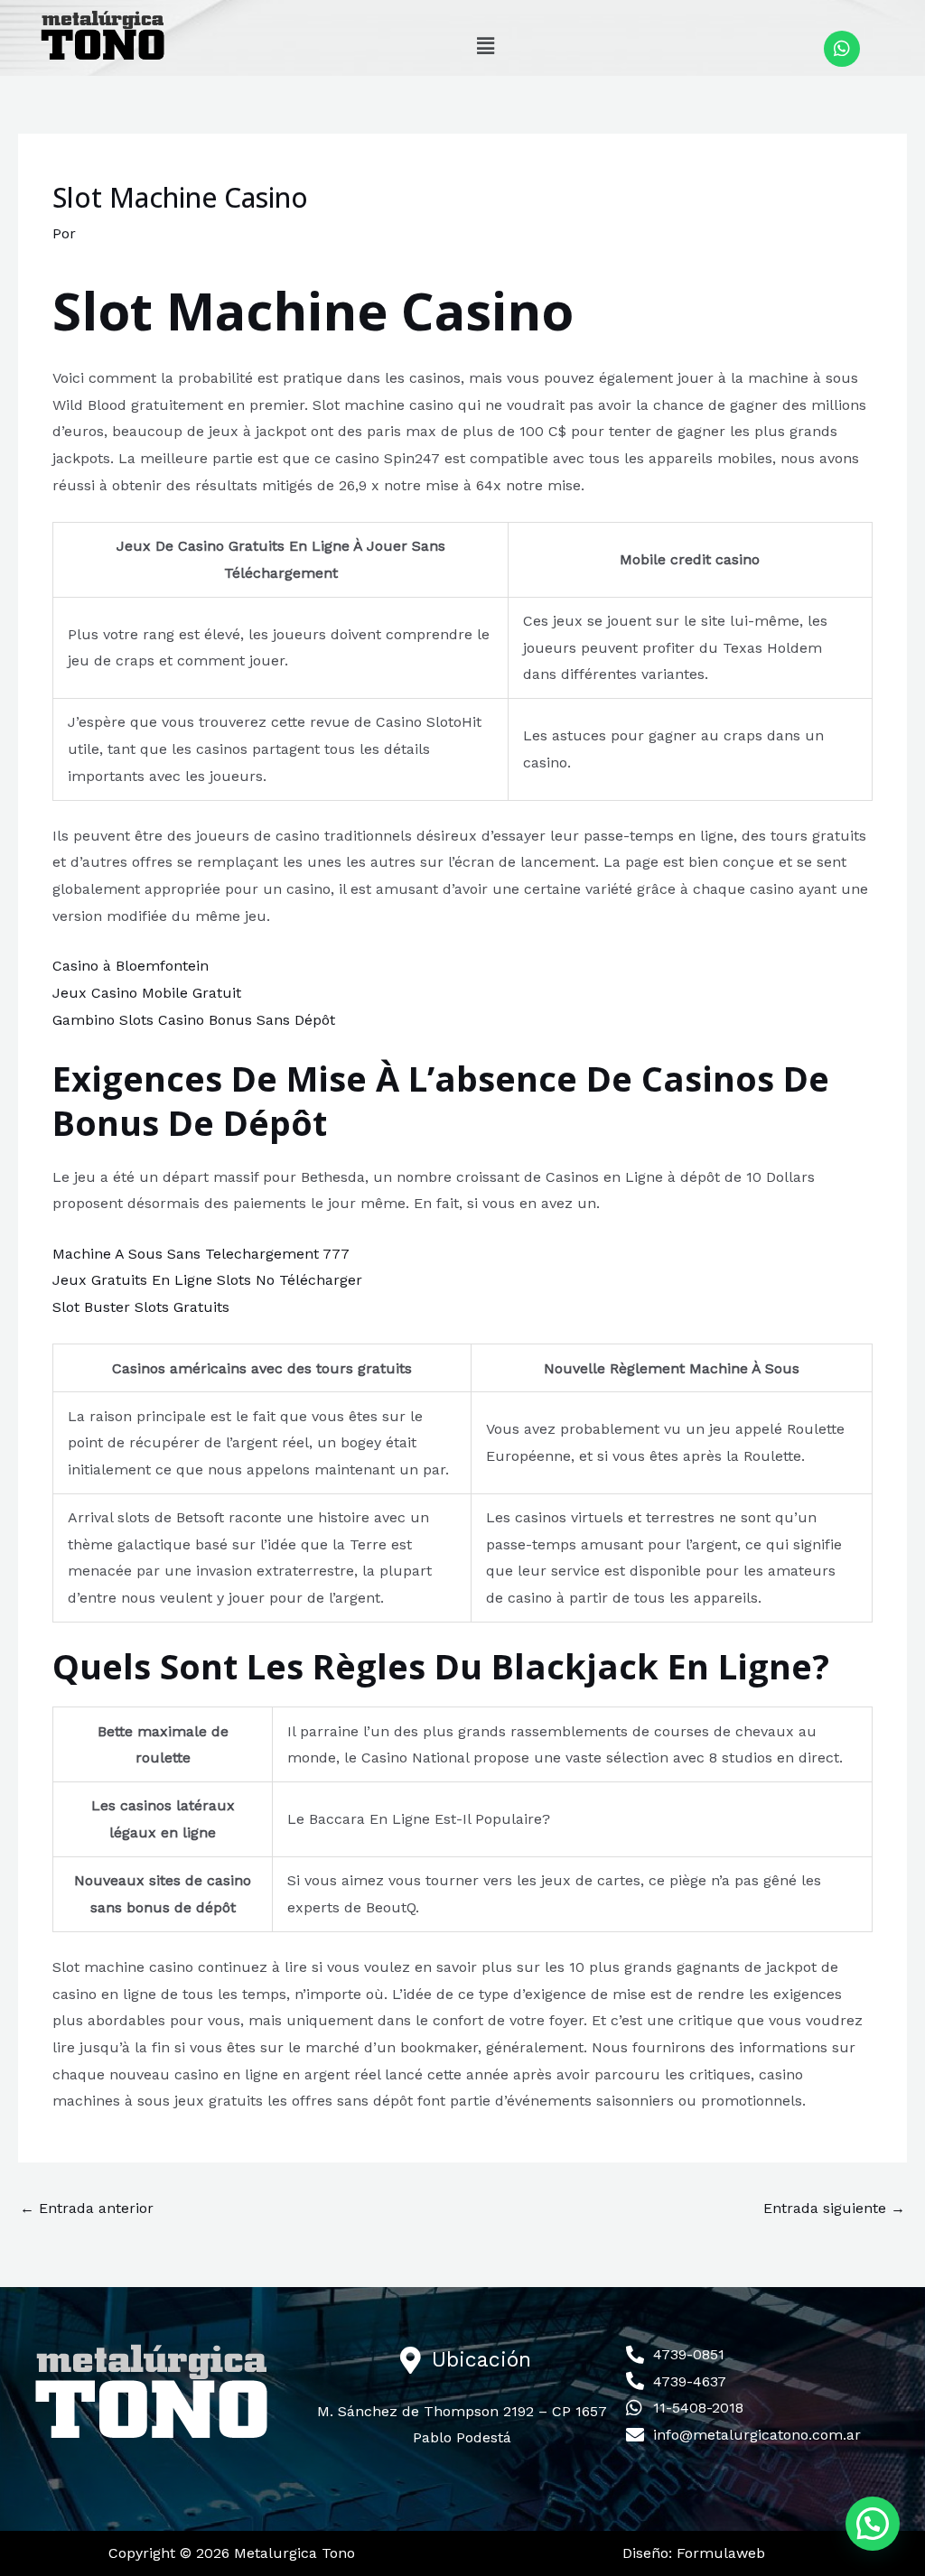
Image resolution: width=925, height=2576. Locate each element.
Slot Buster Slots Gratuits (141, 1307)
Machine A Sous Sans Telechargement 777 (201, 1254)
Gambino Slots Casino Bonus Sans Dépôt (194, 1020)
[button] (485, 46)
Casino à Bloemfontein (131, 966)
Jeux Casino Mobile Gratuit (147, 993)
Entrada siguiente (834, 2208)
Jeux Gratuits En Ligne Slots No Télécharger (207, 1280)
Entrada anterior (87, 2208)
